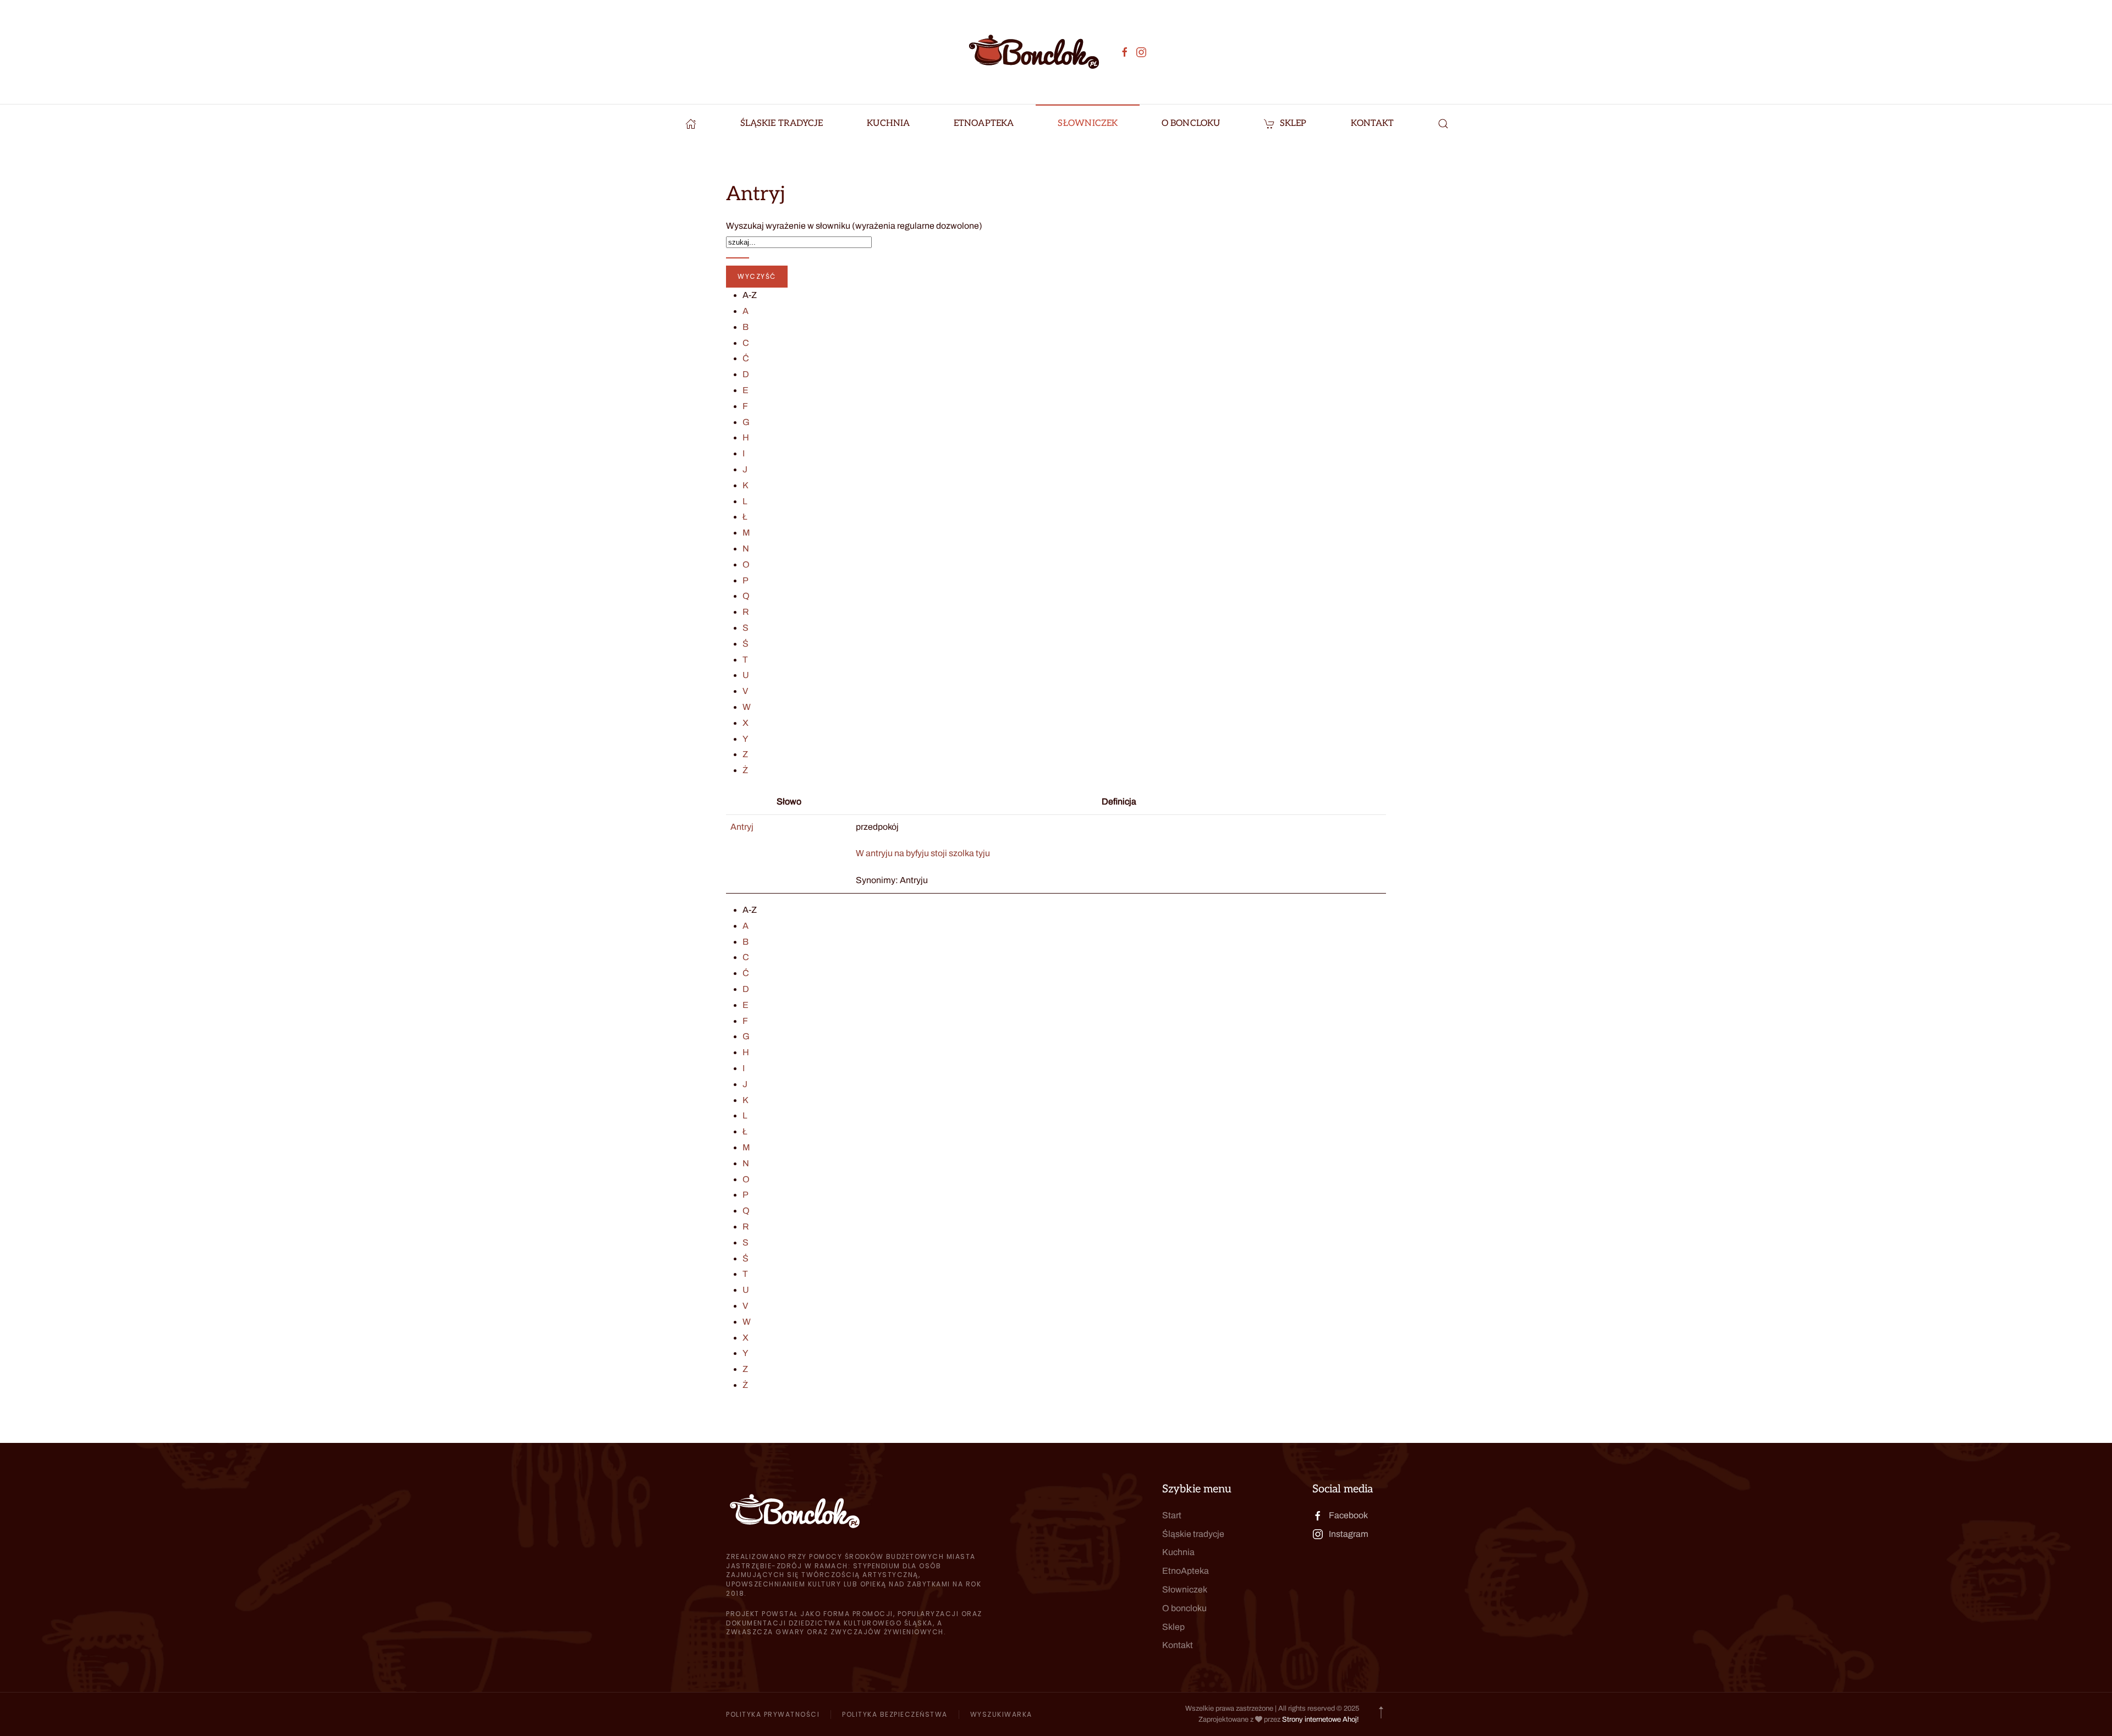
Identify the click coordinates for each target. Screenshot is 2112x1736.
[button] (1443, 124)
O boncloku (1184, 1608)
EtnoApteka (984, 123)
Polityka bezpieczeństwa (895, 1714)
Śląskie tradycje (1193, 1534)
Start (1172, 1515)
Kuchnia (1178, 1552)
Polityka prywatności (773, 1714)
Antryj (742, 827)
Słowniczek (1088, 123)
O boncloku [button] (1191, 123)
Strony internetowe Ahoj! (1321, 1720)
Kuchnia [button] (888, 123)
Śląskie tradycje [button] (782, 123)
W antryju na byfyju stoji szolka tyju (923, 853)
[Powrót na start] (1034, 52)
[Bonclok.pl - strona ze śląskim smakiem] (691, 124)
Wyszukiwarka (1001, 1714)
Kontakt (1373, 123)
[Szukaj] (738, 258)
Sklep (1293, 123)
